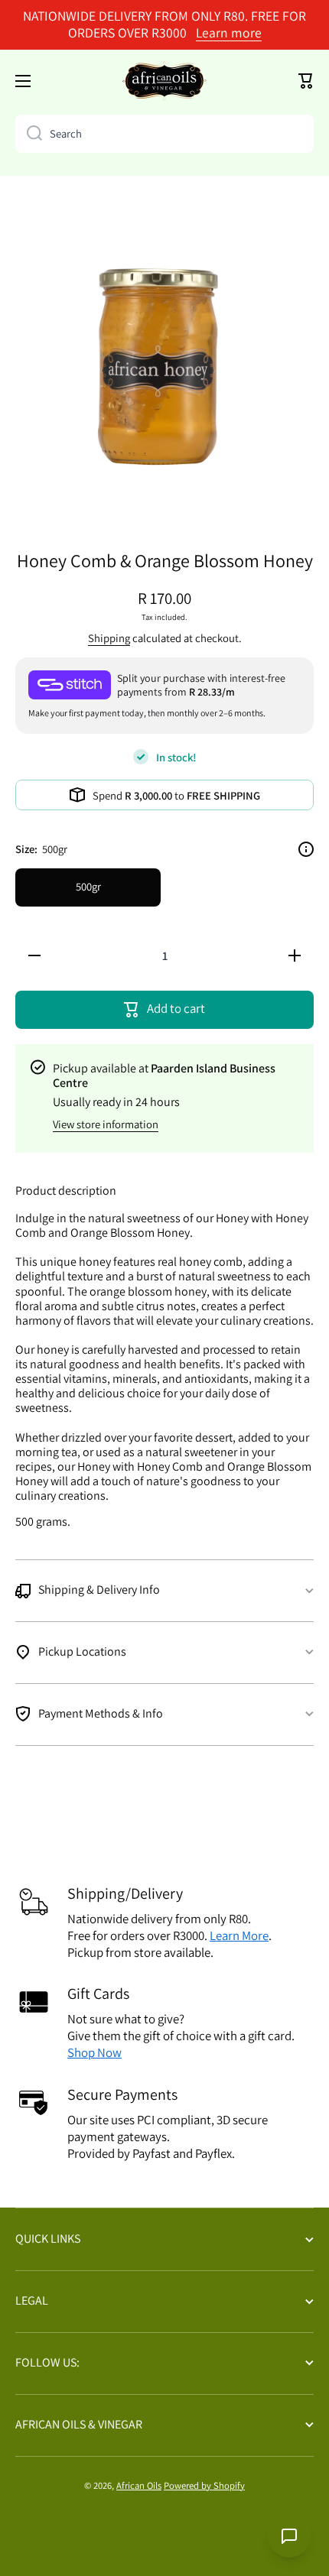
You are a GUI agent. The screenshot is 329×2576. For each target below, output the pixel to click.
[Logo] (164, 81)
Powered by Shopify (204, 2485)
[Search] (29, 134)
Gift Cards (98, 1994)
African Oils (139, 2485)
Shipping (109, 638)
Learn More (239, 1935)
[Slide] (306, 849)
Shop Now (94, 2052)
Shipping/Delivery (125, 1893)
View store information (106, 1124)
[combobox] (164, 134)
